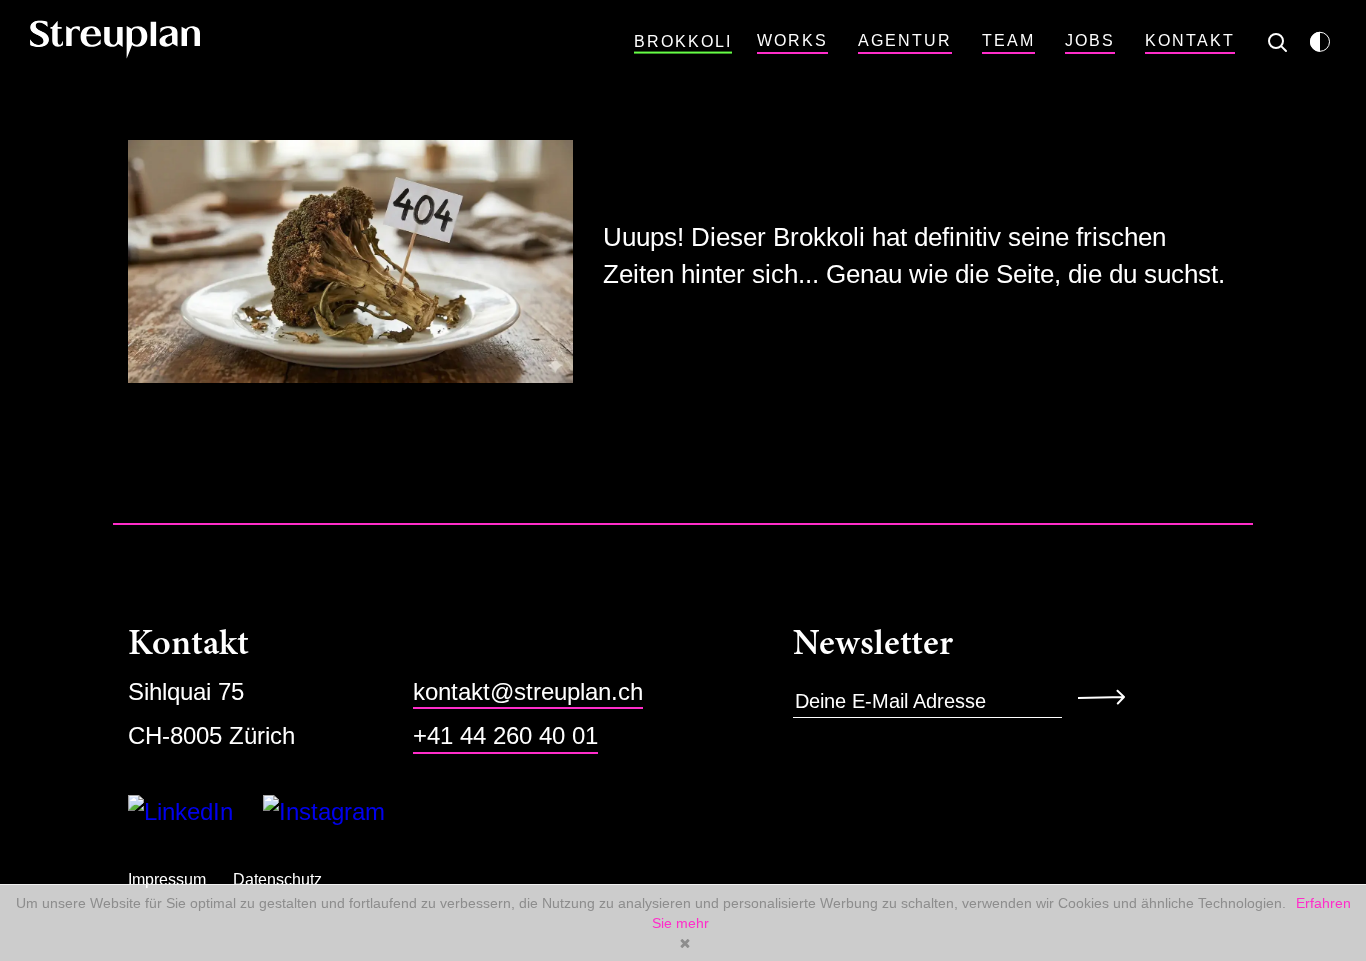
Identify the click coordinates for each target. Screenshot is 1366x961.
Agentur (905, 40)
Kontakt (1190, 40)
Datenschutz (277, 879)
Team (1008, 40)
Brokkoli (683, 41)
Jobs (1090, 40)
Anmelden (1108, 695)
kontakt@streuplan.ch (528, 691)
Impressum (167, 879)
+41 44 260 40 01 (505, 735)
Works (792, 40)
